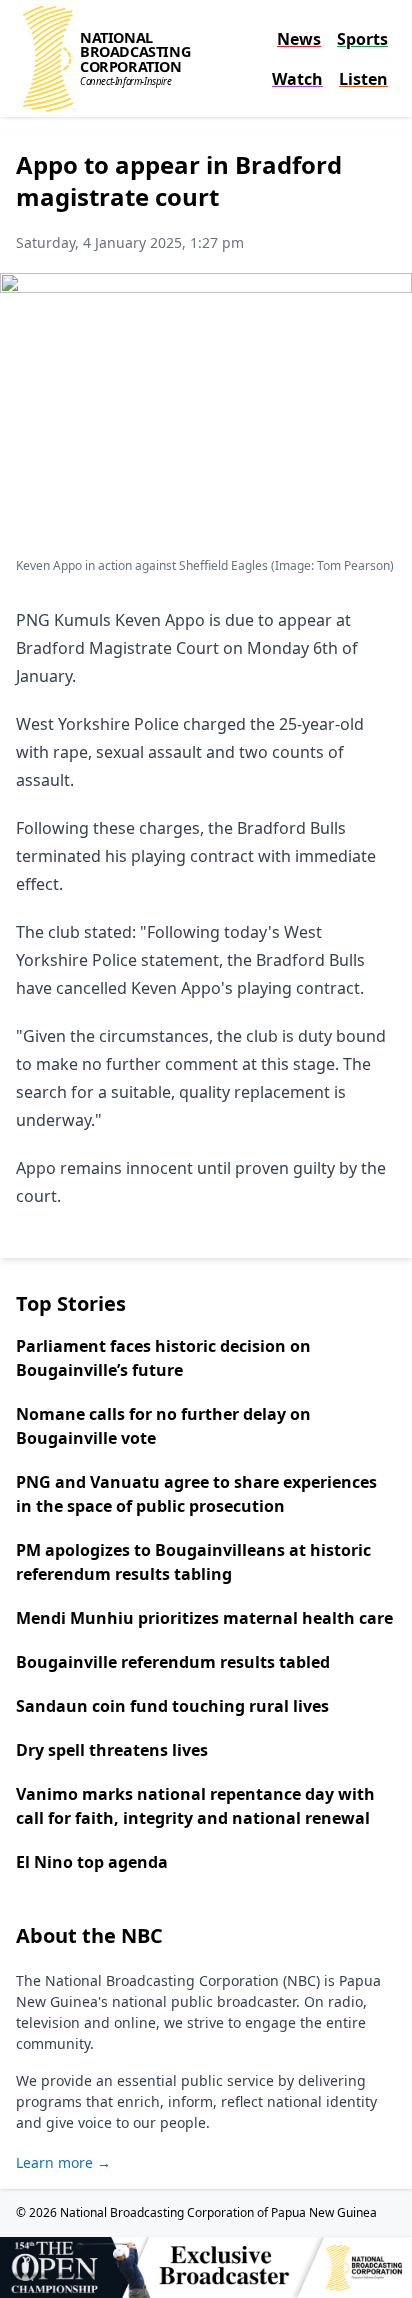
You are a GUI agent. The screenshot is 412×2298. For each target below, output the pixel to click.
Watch (297, 79)
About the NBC (89, 1935)
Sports (362, 39)
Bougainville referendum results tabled (173, 1662)
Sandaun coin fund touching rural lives (172, 1706)
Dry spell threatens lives (112, 1750)
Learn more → (63, 2162)
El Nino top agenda (92, 1862)
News (299, 39)
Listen (363, 79)
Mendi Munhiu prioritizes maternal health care (204, 1618)
